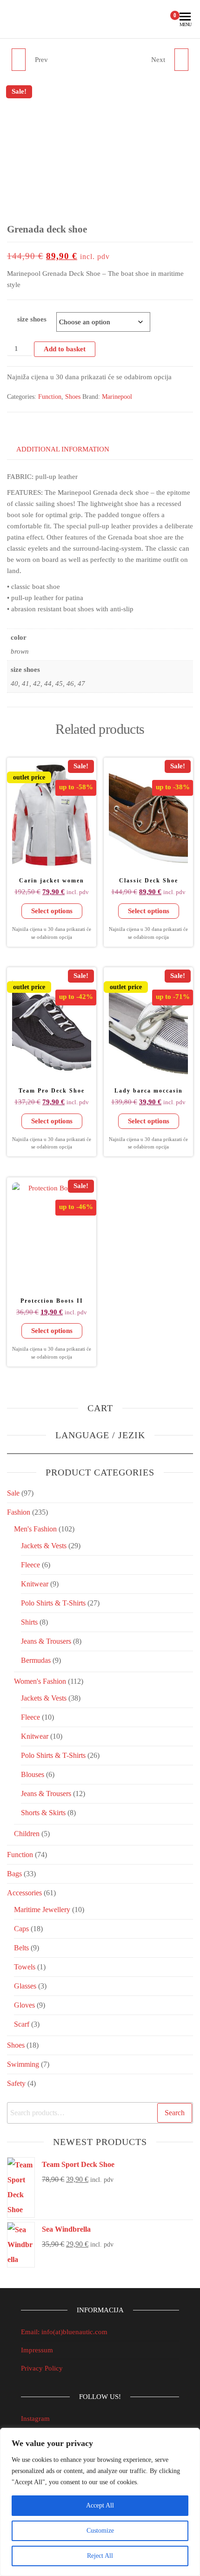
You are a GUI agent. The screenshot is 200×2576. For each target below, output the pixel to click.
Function (50, 397)
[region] (100, 2502)
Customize (100, 2531)
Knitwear (35, 1584)
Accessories (24, 1893)
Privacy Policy (42, 2368)
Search (175, 2113)
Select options (52, 911)
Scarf (22, 2024)
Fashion (19, 1512)
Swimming (23, 2064)
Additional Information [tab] (63, 449)
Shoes (73, 397)
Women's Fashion (40, 1681)
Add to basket (65, 349)
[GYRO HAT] (181, 60)
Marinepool (117, 397)
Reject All (100, 2556)
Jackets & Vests (44, 1546)
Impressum (37, 2350)
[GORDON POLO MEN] (19, 60)
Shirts (29, 1622)
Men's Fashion (35, 1529)
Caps (21, 1929)
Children (27, 1834)
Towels (25, 1967)
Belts (21, 1948)
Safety (16, 2083)
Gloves (24, 2005)
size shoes (32, 319)
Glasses (25, 1986)
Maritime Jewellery (42, 1910)
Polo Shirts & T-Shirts (53, 1603)
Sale (13, 1493)
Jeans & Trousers (46, 1641)
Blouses (33, 1774)
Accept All (100, 2505)
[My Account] (159, 19)
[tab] (30, 431)
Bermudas (36, 1660)
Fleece (30, 1565)
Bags (14, 1874)
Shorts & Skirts (43, 1813)
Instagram (35, 2419)
